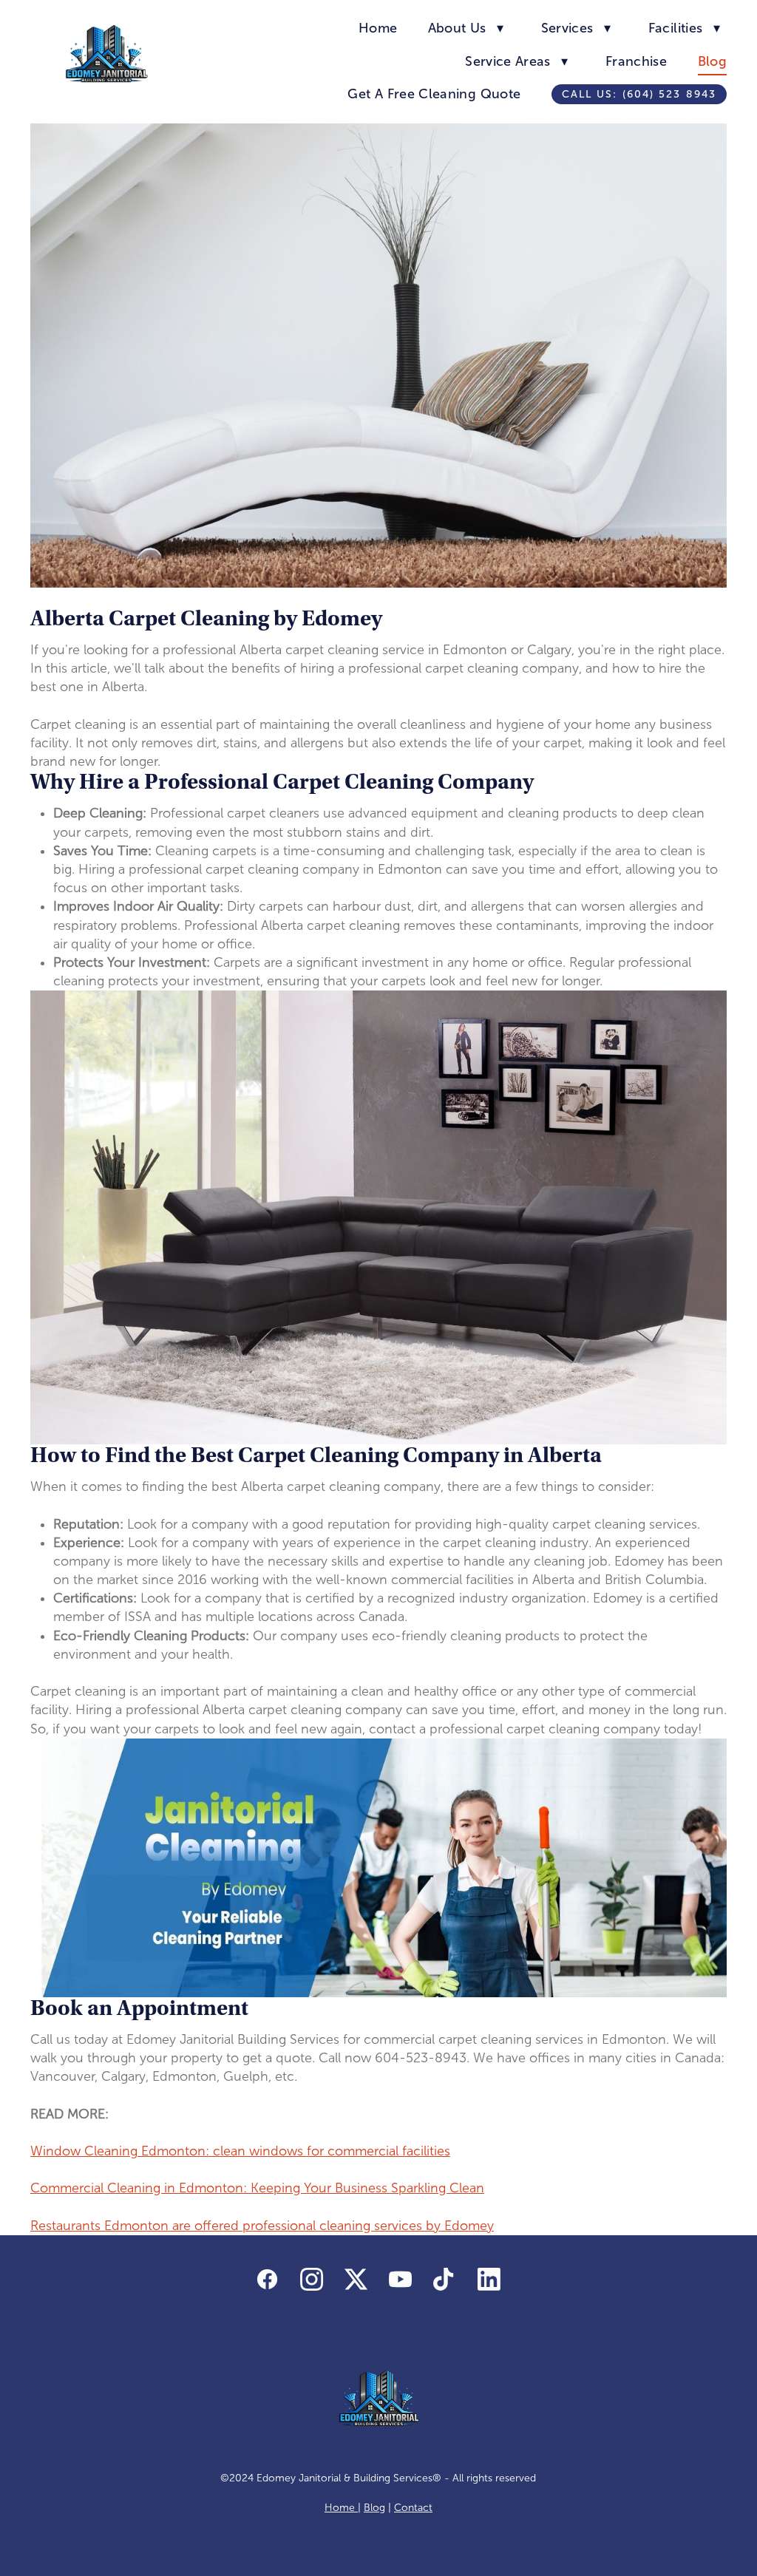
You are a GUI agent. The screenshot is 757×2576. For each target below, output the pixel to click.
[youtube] (401, 2280)
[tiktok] (445, 2280)
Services (576, 28)
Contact (413, 2508)
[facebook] (268, 2280)
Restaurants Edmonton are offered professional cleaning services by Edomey (262, 2226)
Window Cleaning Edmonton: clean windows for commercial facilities (240, 2151)
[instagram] (312, 2280)
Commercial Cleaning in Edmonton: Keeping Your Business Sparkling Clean (257, 2188)
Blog (712, 61)
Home (378, 28)
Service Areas (516, 61)
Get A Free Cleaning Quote (434, 94)
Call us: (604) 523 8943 (639, 94)
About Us (466, 28)
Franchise (636, 61)
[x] (356, 2280)
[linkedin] (489, 2280)
